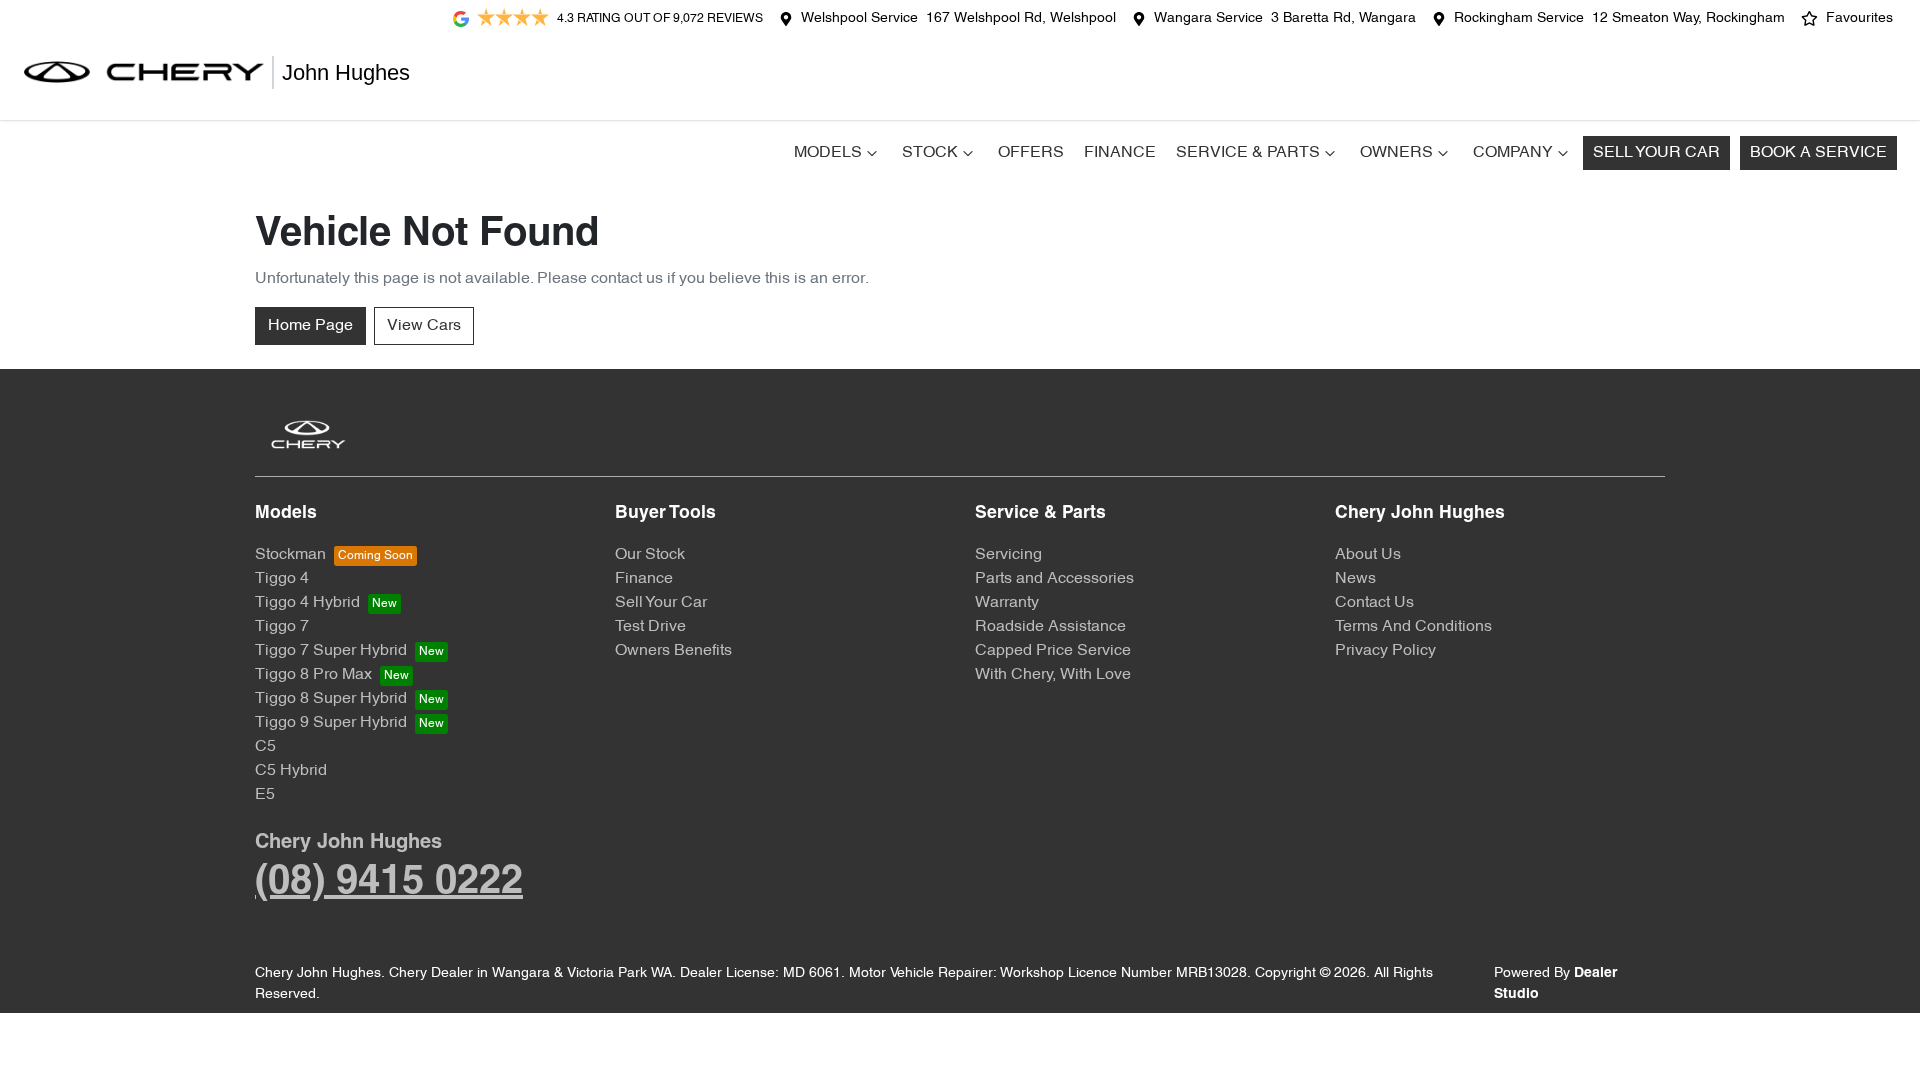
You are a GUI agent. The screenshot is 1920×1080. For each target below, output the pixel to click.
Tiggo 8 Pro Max (313, 675)
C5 (265, 747)
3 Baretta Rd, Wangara (1343, 18)
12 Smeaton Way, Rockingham (1688, 18)
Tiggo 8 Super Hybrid (331, 699)
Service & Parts (1248, 153)
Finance (1120, 153)
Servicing (1008, 555)
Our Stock (650, 555)
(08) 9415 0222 (389, 882)
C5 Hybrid (291, 771)
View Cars (424, 326)
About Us (1368, 555)
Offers (1031, 153)
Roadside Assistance (1050, 627)
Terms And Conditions (1413, 627)
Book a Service (1818, 153)
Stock (930, 153)
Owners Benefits (673, 651)
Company (1513, 153)
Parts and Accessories (1054, 579)
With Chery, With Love (1053, 675)
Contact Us (1374, 603)
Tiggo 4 (282, 579)
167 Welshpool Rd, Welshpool (1021, 18)
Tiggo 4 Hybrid (307, 603)
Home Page (310, 326)
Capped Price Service (1053, 651)
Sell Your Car (1656, 153)
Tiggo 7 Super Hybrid (331, 651)
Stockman (290, 555)
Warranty (1007, 603)
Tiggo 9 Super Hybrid (331, 723)
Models (828, 153)
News (1355, 579)
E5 (265, 795)
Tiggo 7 (282, 627)
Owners (1396, 153)
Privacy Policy (1385, 651)
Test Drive (650, 627)
